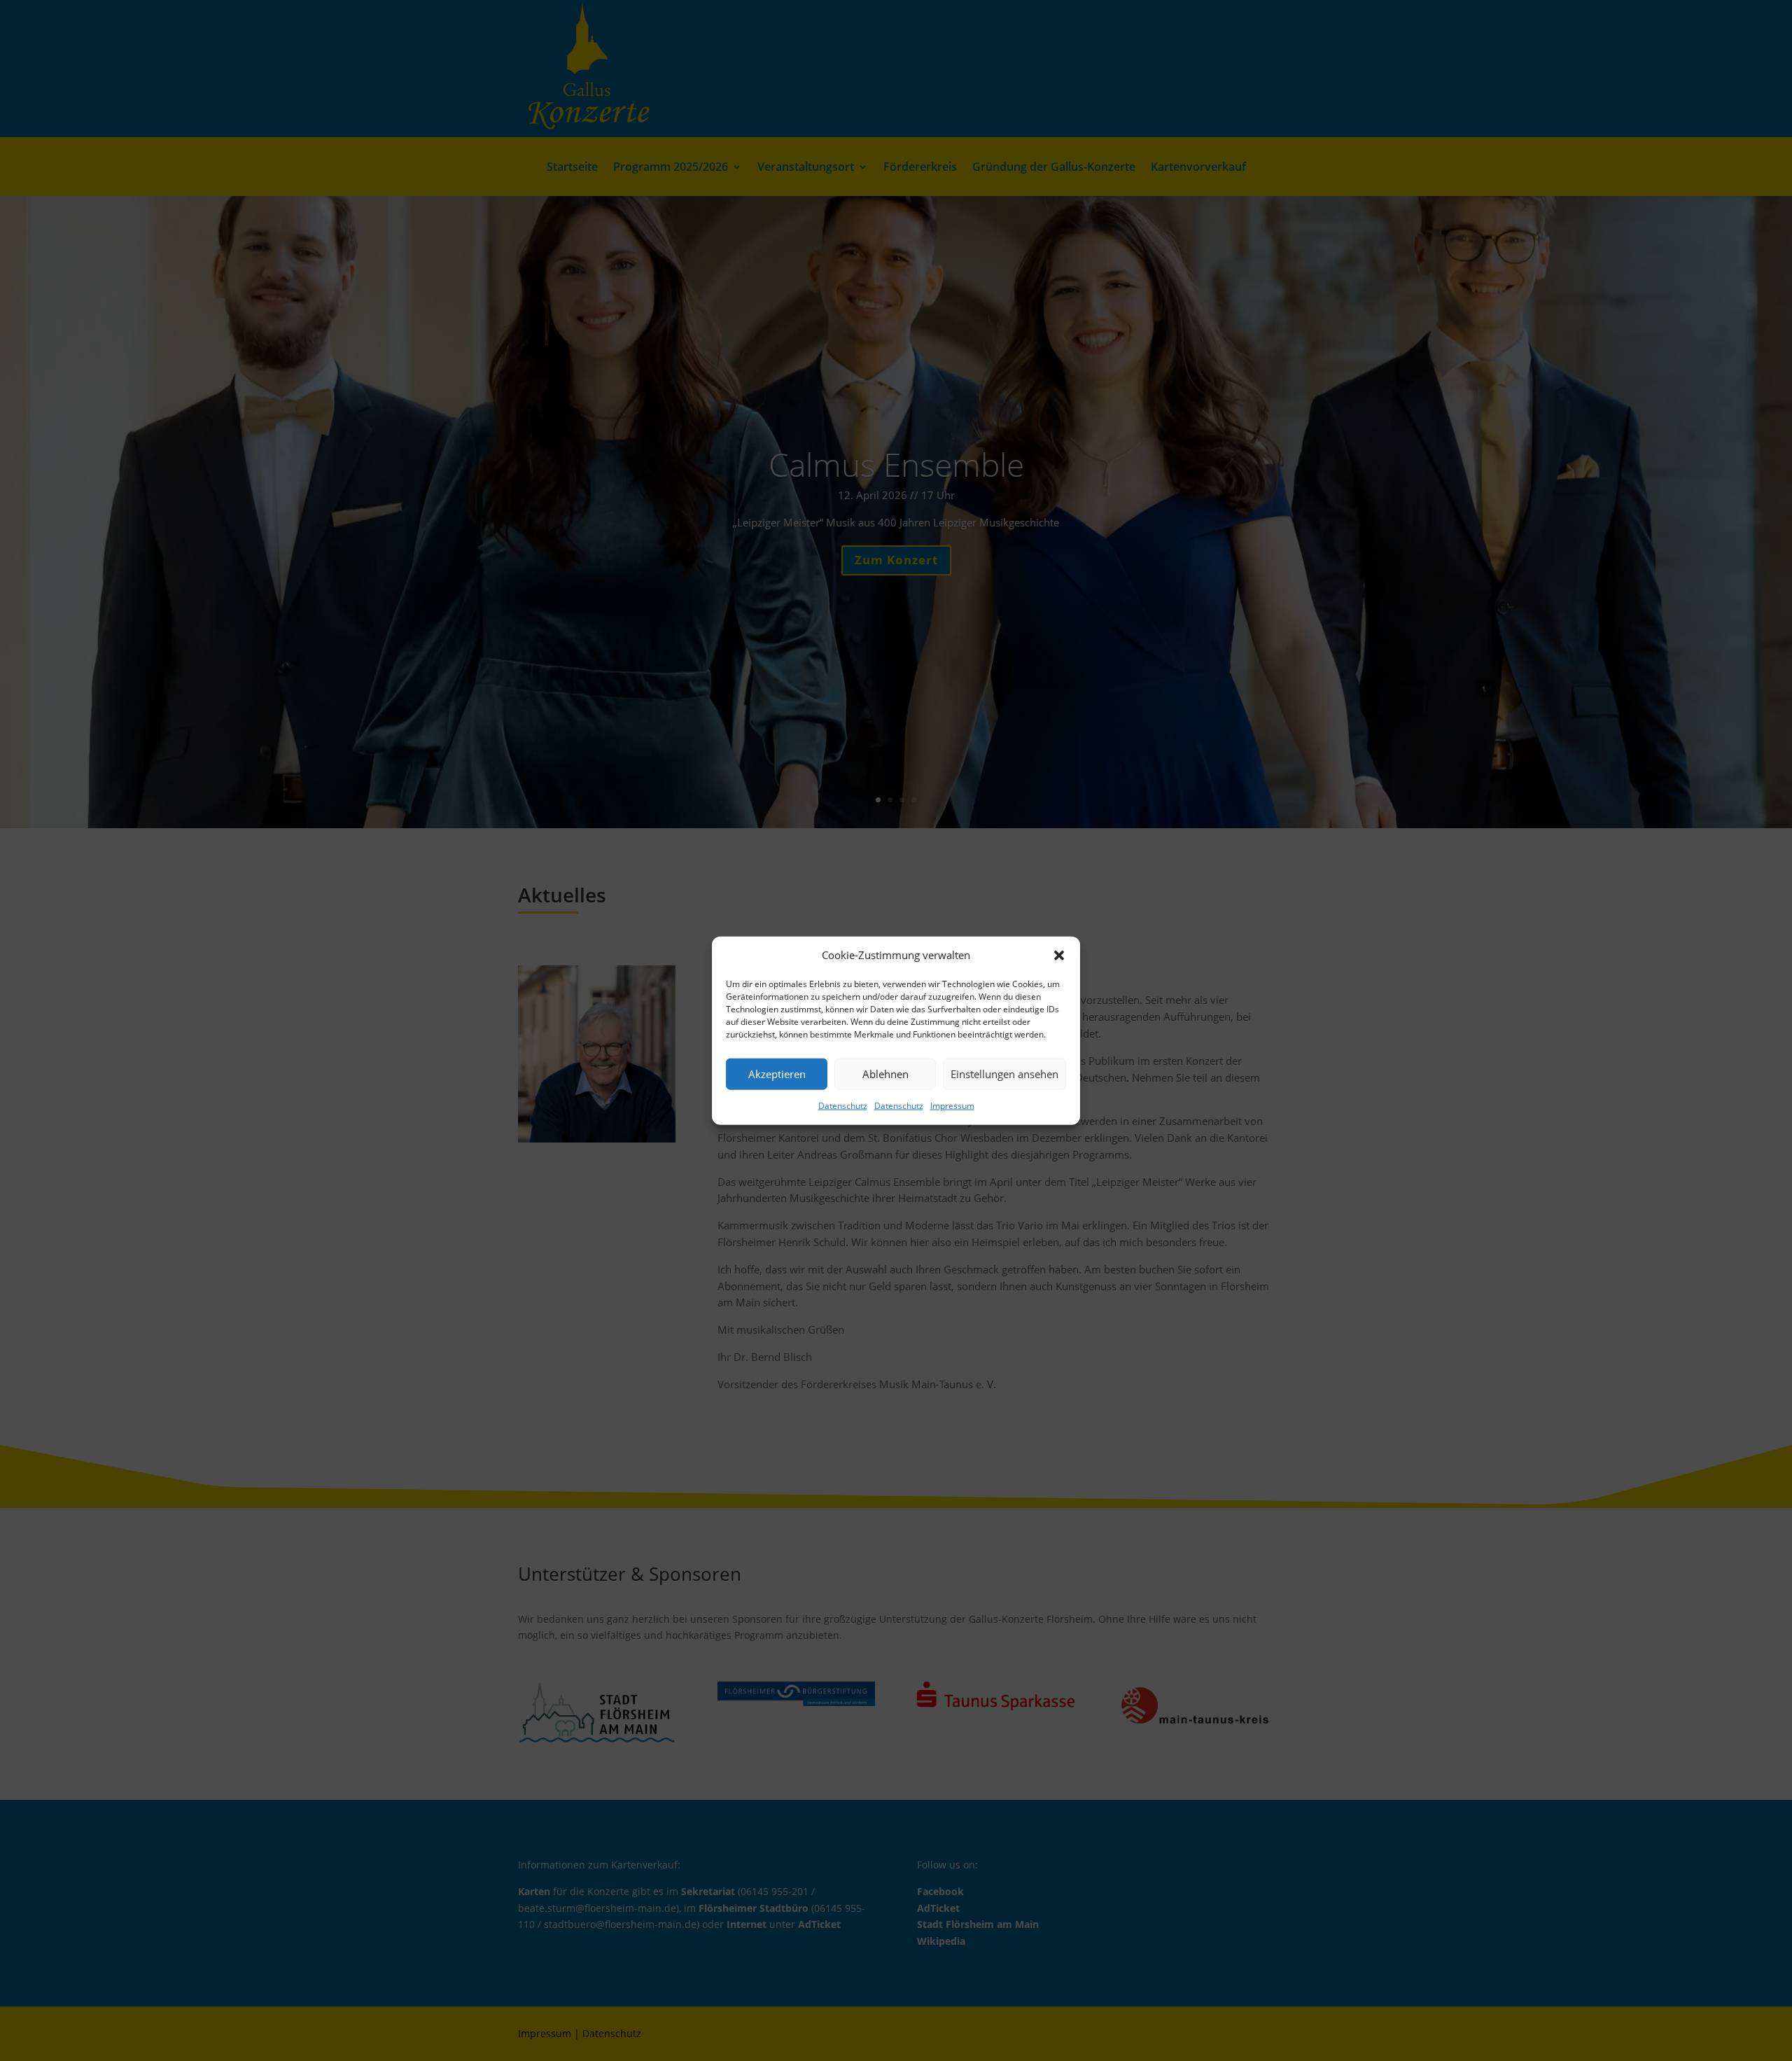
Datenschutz (843, 1106)
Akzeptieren (777, 1074)
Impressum (952, 1106)
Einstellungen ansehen (1004, 1074)
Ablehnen (885, 1074)
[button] (1059, 956)
